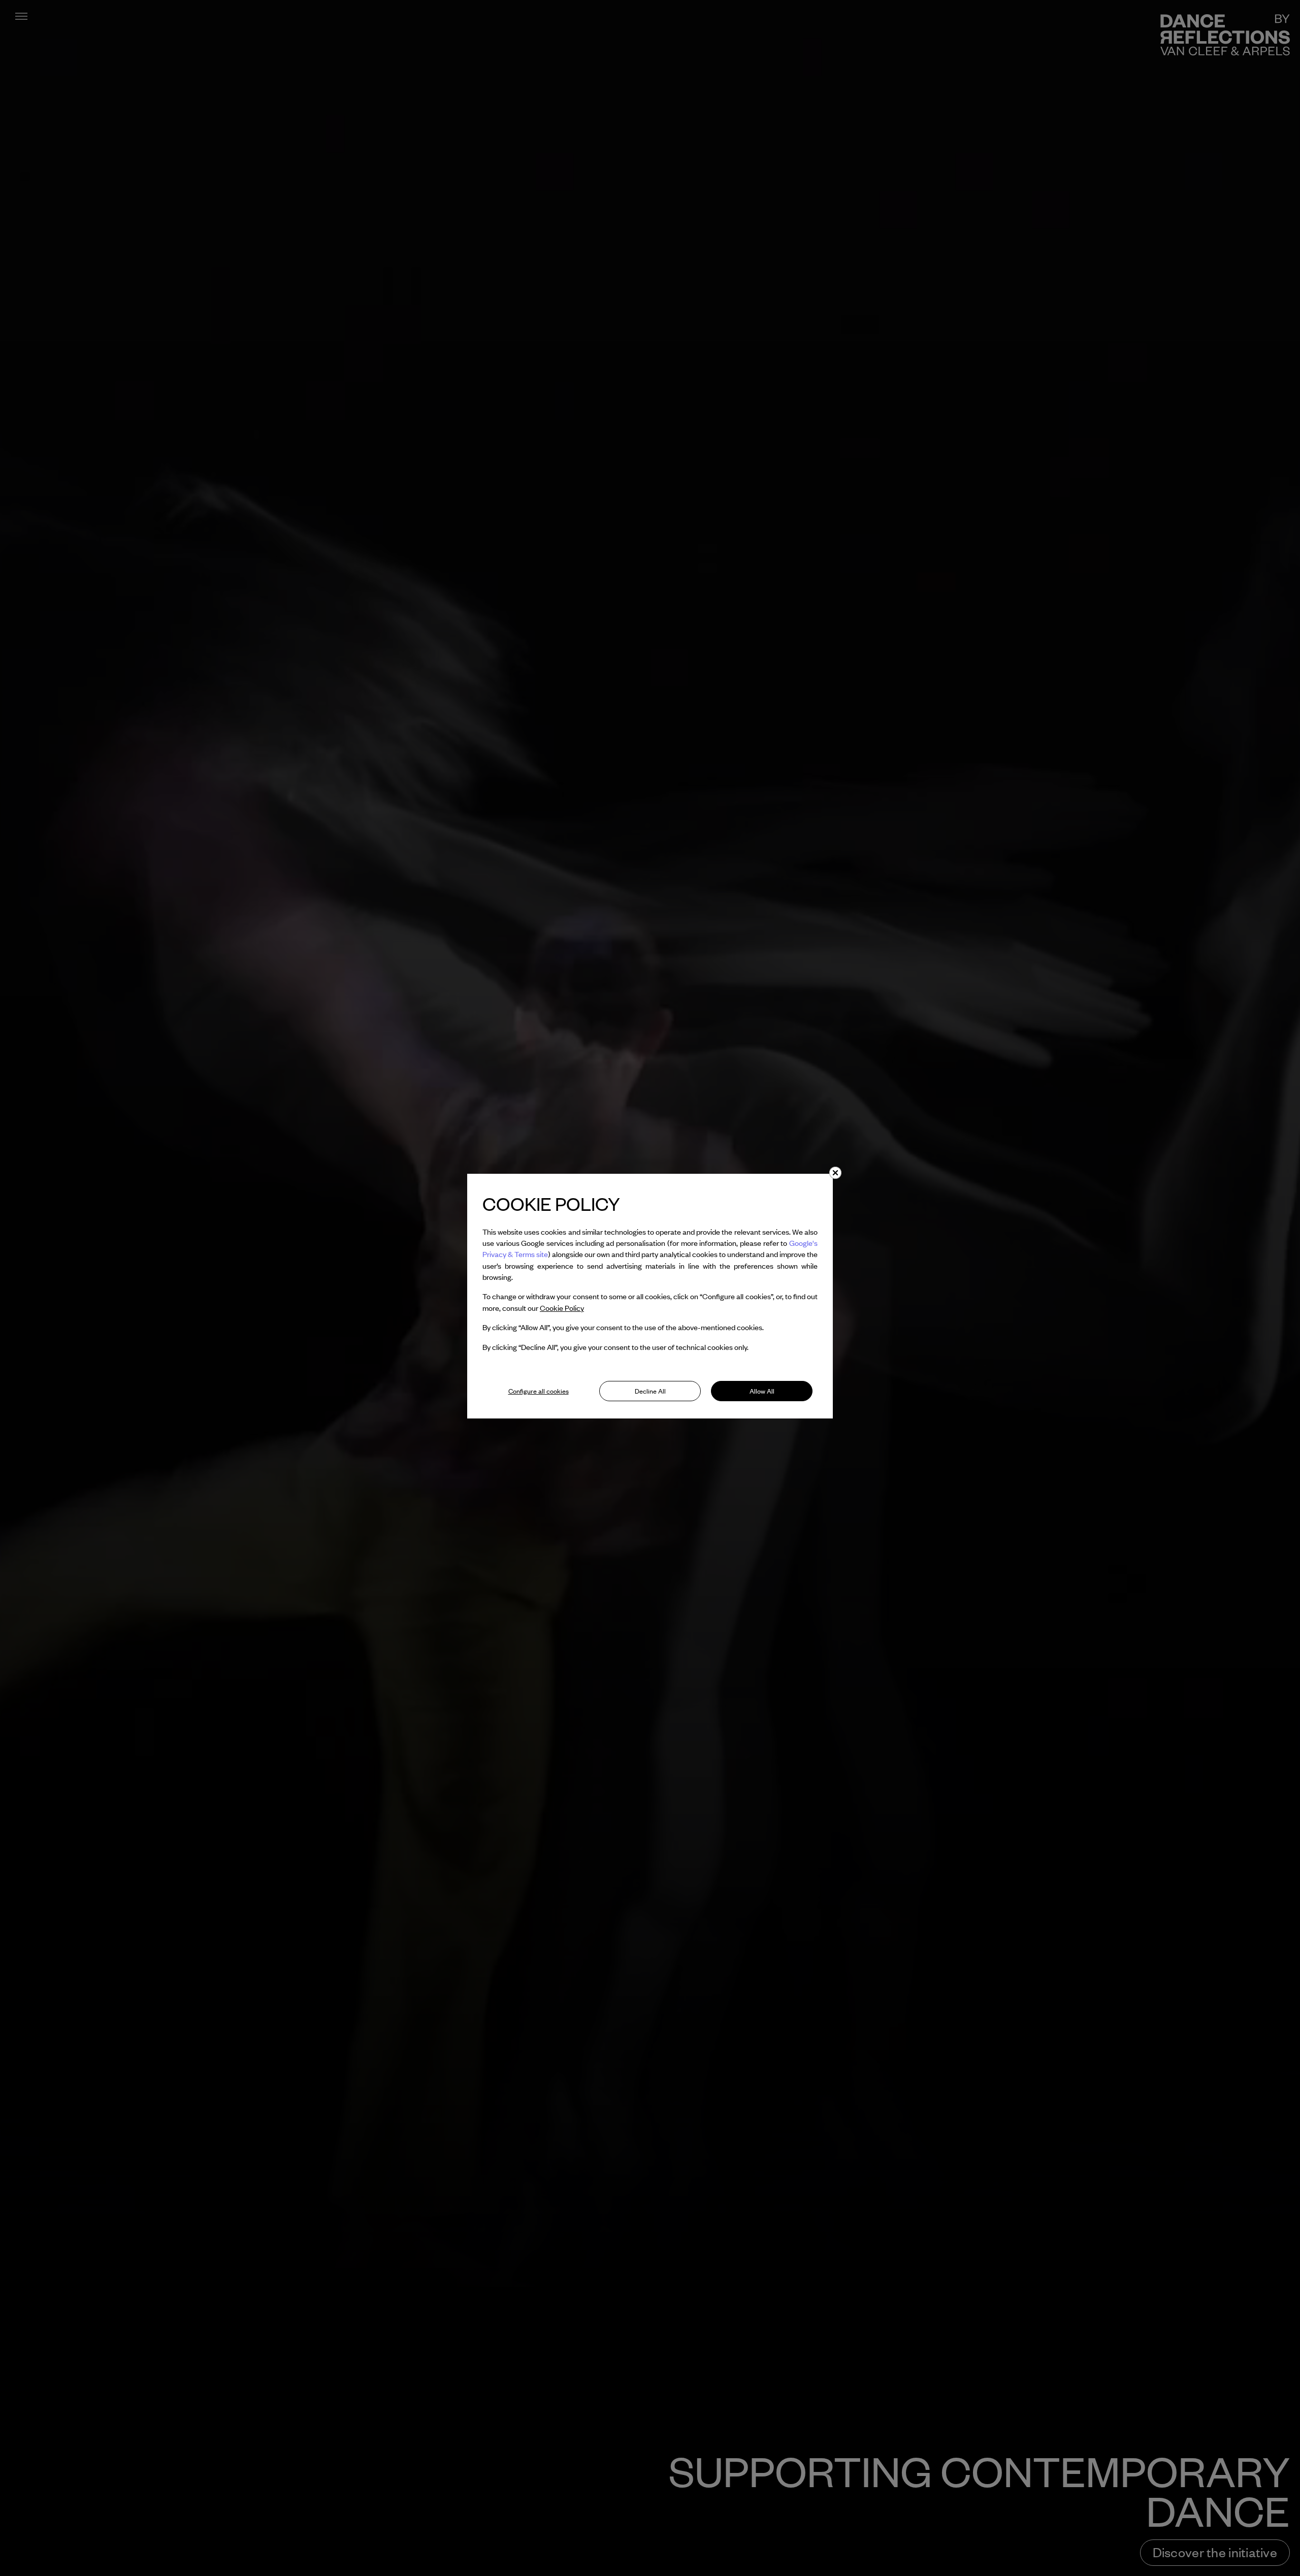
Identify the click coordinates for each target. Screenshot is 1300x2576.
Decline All (650, 1391)
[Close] (835, 1173)
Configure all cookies (539, 1391)
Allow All (762, 1391)
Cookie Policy (562, 1308)
